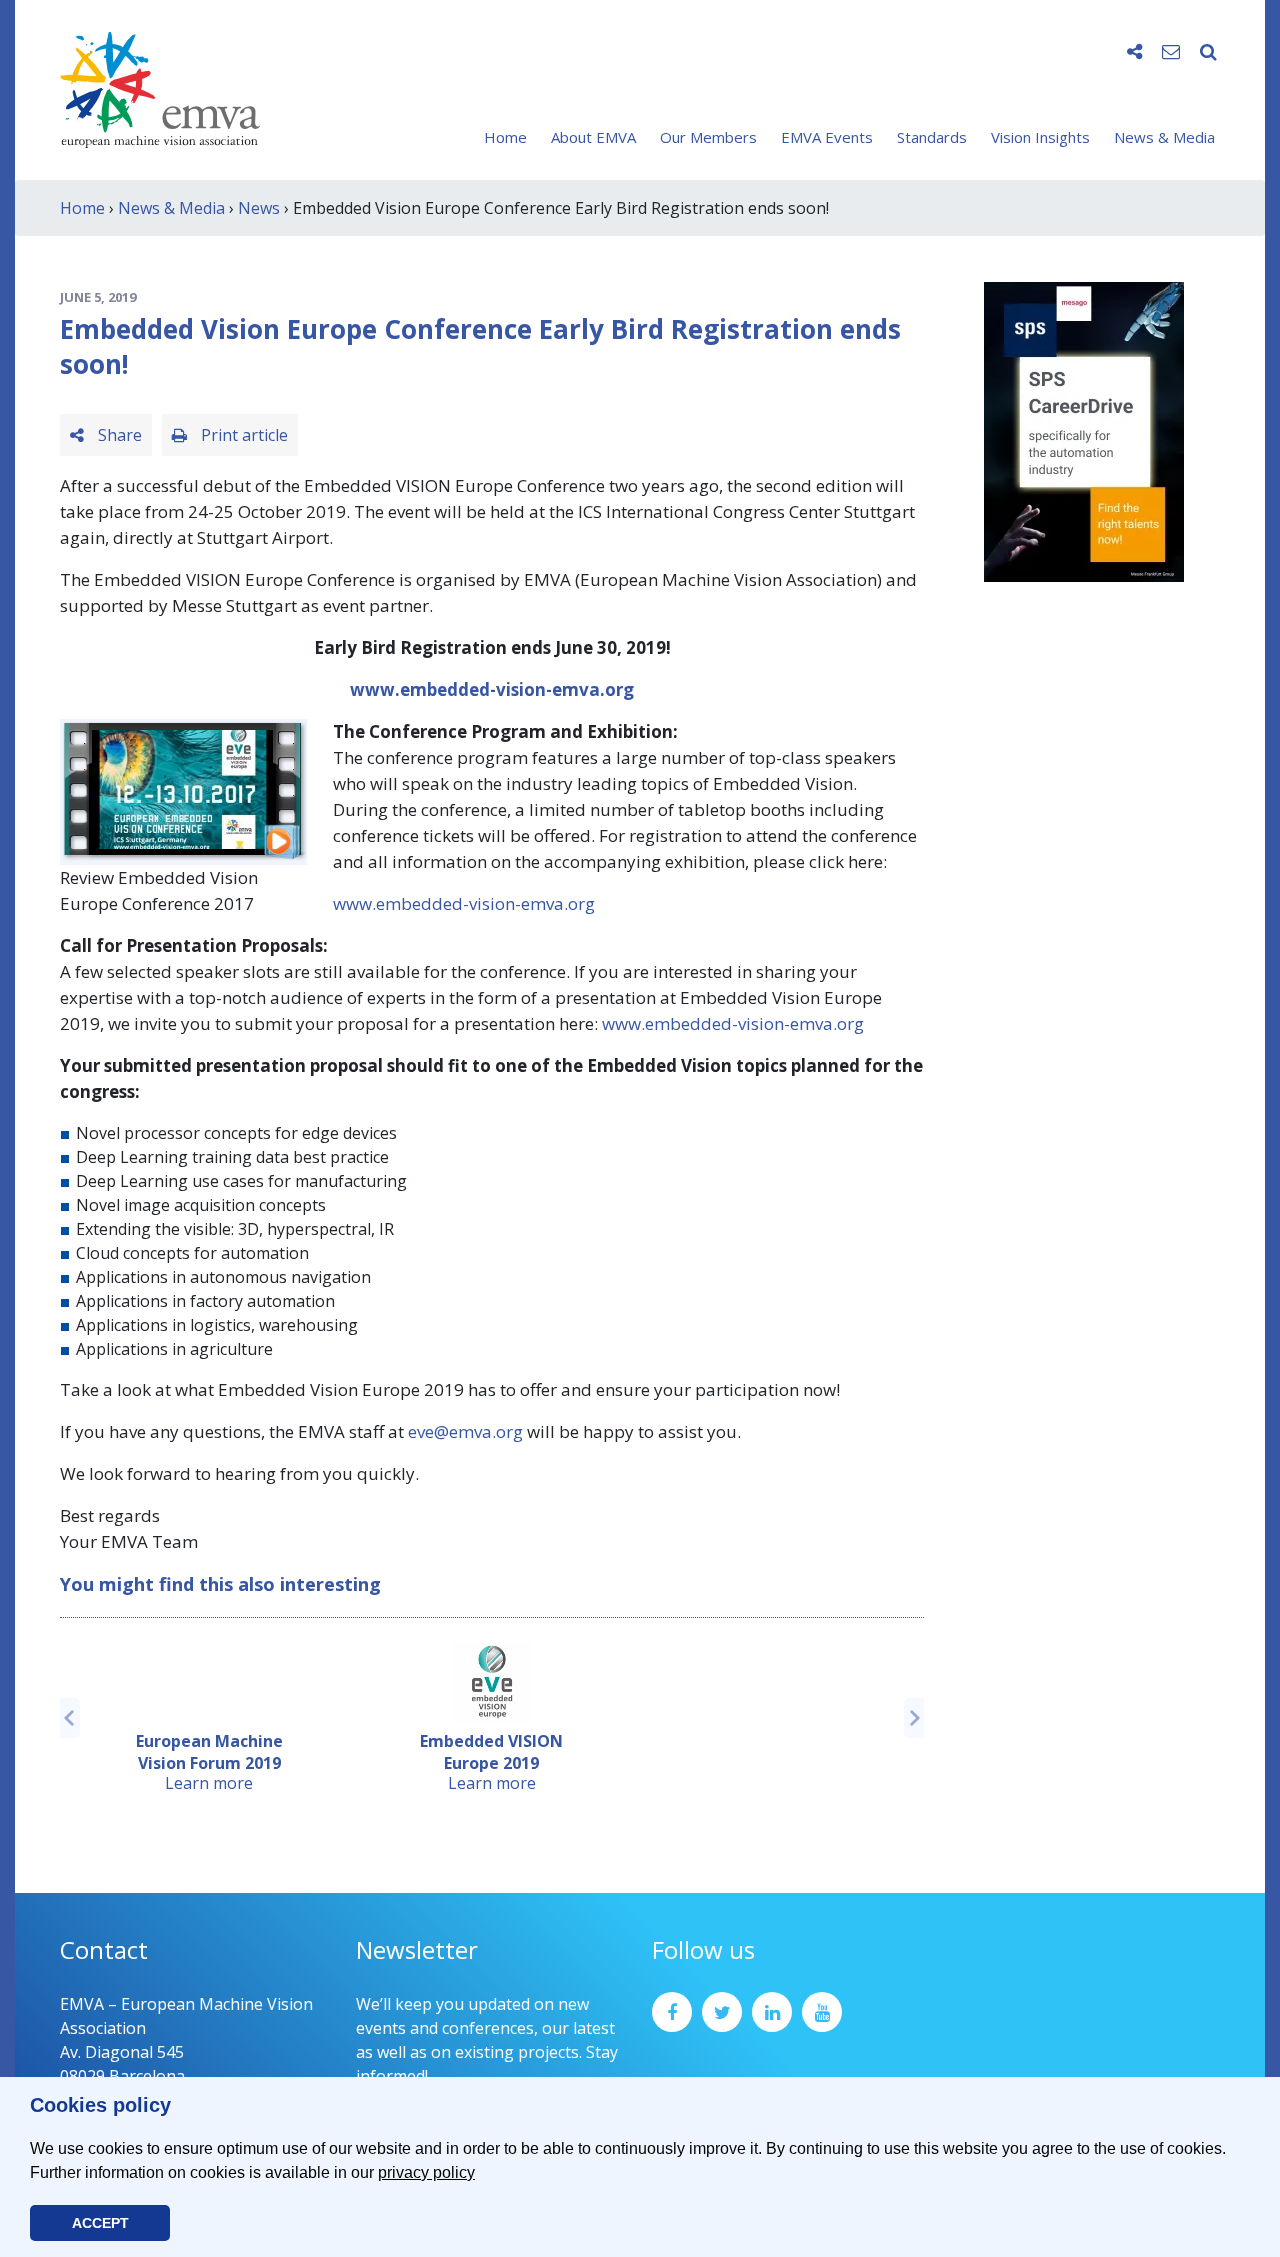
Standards (932, 137)
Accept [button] (100, 2223)
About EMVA (593, 137)
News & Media (1164, 137)
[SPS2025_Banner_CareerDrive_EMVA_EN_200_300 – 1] (1084, 430)
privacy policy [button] (426, 2172)
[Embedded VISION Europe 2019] (492, 1682)
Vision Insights (1040, 137)
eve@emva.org (465, 1431)
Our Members (708, 137)
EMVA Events (827, 137)
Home (505, 137)
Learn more (209, 1783)
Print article (242, 435)
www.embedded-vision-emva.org (492, 689)
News (259, 208)
